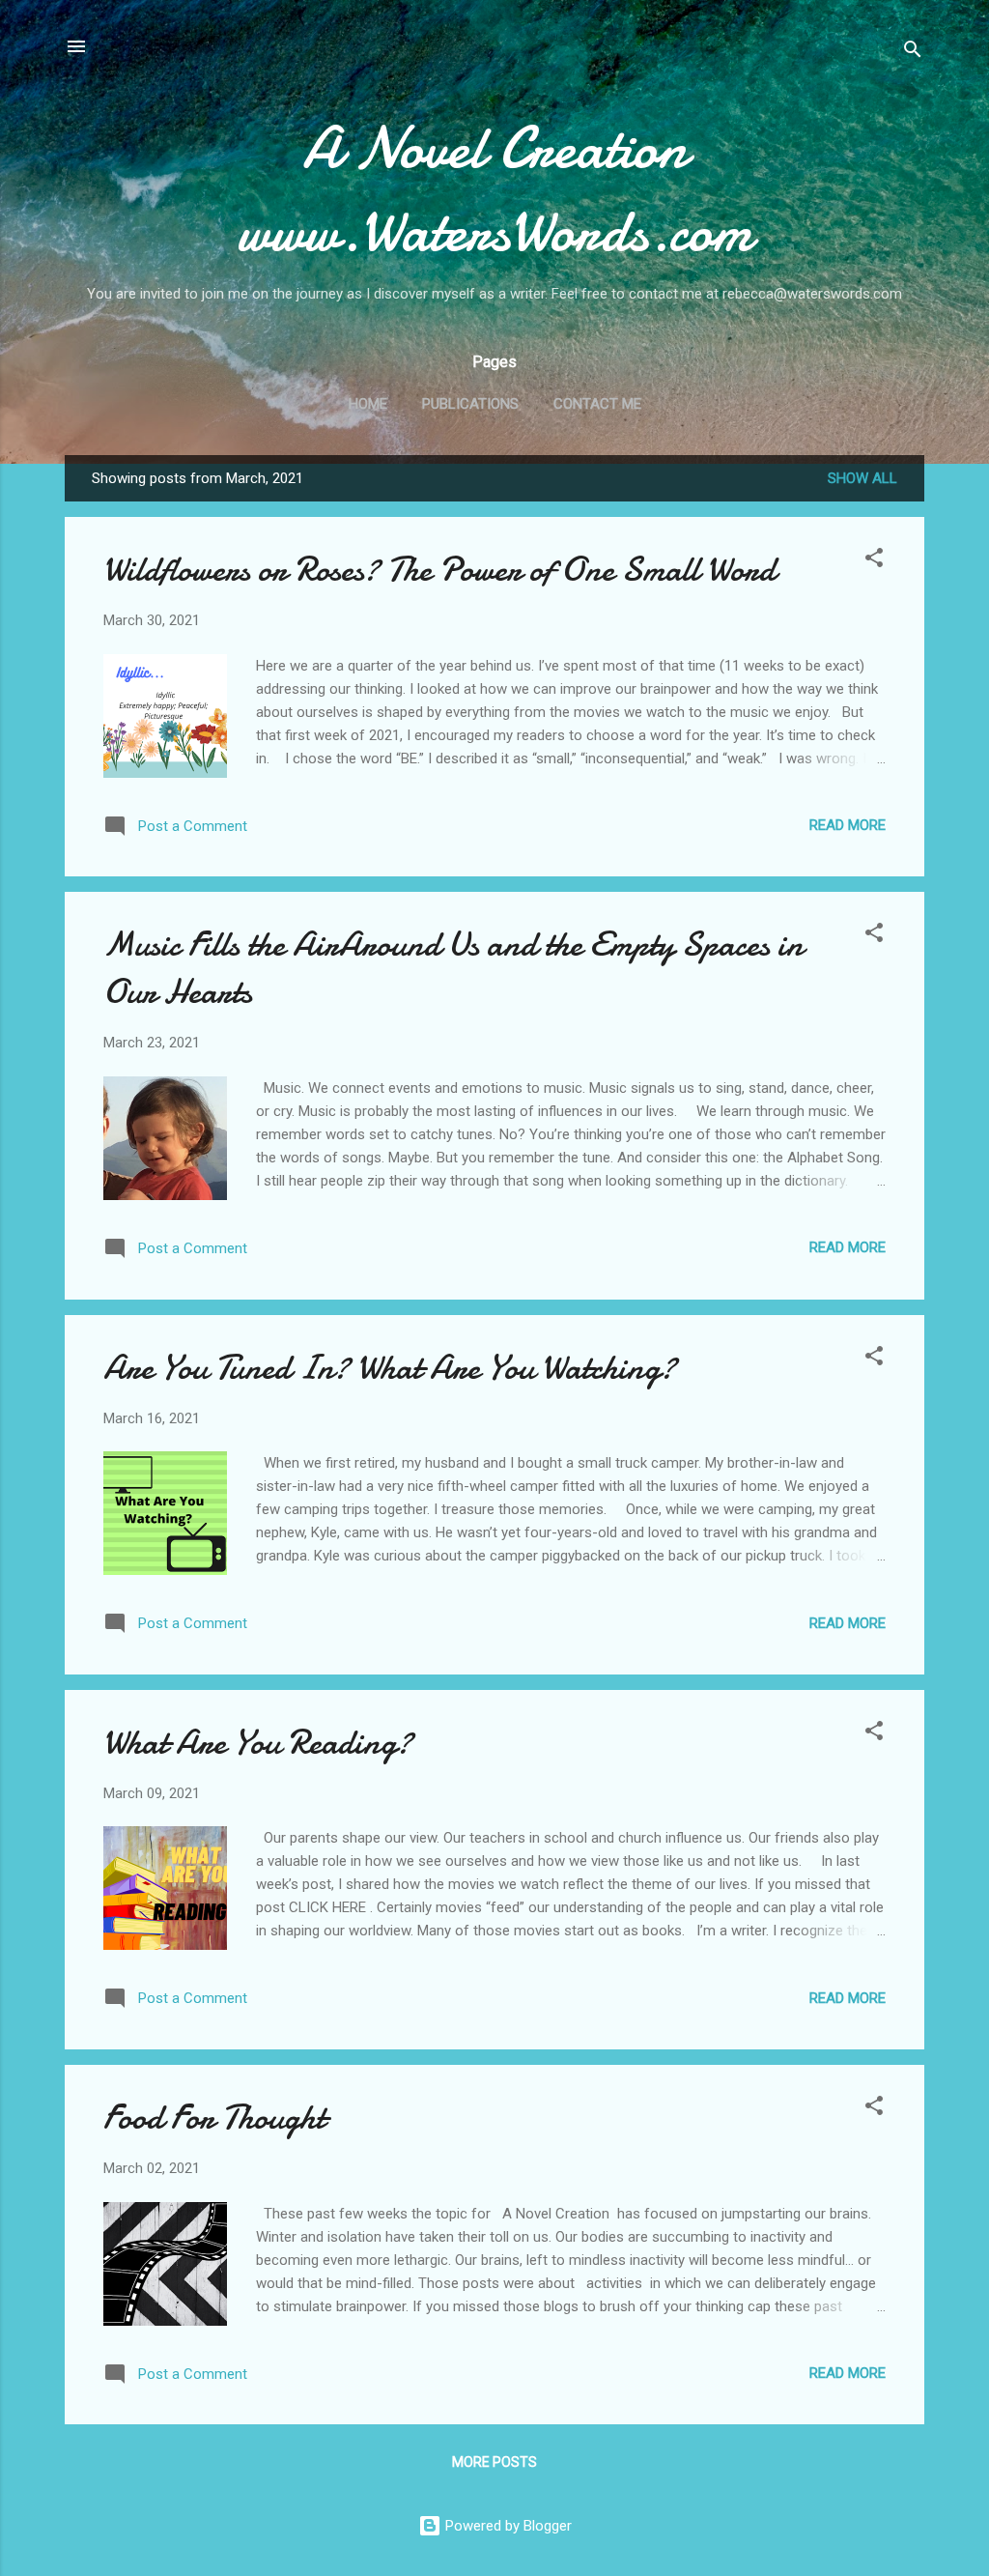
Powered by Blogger (507, 2526)
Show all (862, 478)
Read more (848, 825)
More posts (494, 2462)
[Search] (913, 53)
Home (368, 404)
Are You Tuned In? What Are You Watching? (390, 1368)
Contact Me (597, 404)
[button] (874, 561)
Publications (470, 404)
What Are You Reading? (258, 1743)
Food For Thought (214, 2118)
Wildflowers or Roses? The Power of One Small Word (439, 570)
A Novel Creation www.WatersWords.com (495, 189)
